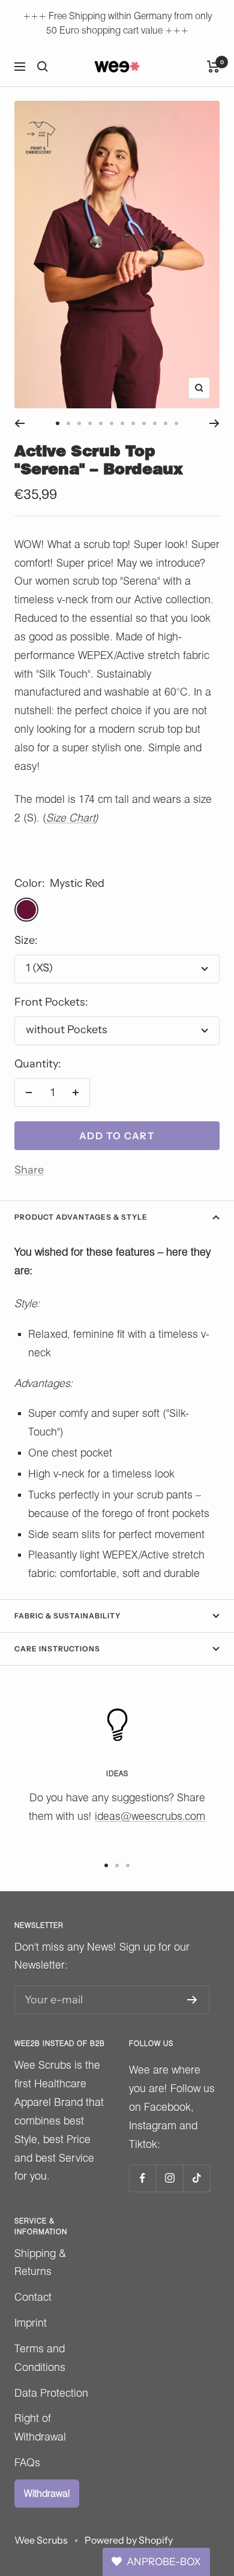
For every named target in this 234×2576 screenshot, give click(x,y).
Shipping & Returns (40, 2262)
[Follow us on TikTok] (196, 2178)
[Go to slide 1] (58, 423)
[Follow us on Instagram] (169, 2178)
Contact (33, 2297)
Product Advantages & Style (81, 1217)
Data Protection (51, 2393)
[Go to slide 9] (144, 423)
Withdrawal (47, 2494)
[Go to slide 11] (166, 423)
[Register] (192, 2000)
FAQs (27, 2462)
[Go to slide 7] (122, 423)
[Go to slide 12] (176, 423)
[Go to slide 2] (68, 423)
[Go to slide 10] (155, 423)
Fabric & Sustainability (67, 1616)
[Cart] (213, 67)
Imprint (31, 2323)
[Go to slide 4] (90, 423)
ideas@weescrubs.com (150, 1816)
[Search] (43, 67)
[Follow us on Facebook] (142, 2178)
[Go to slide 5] (101, 423)
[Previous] (19, 423)
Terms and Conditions (40, 2358)
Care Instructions (57, 1649)
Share (29, 1170)
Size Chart (70, 818)
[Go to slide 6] (112, 423)
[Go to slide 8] (133, 423)
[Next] (214, 423)
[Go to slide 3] (79, 423)
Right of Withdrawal (40, 2427)
